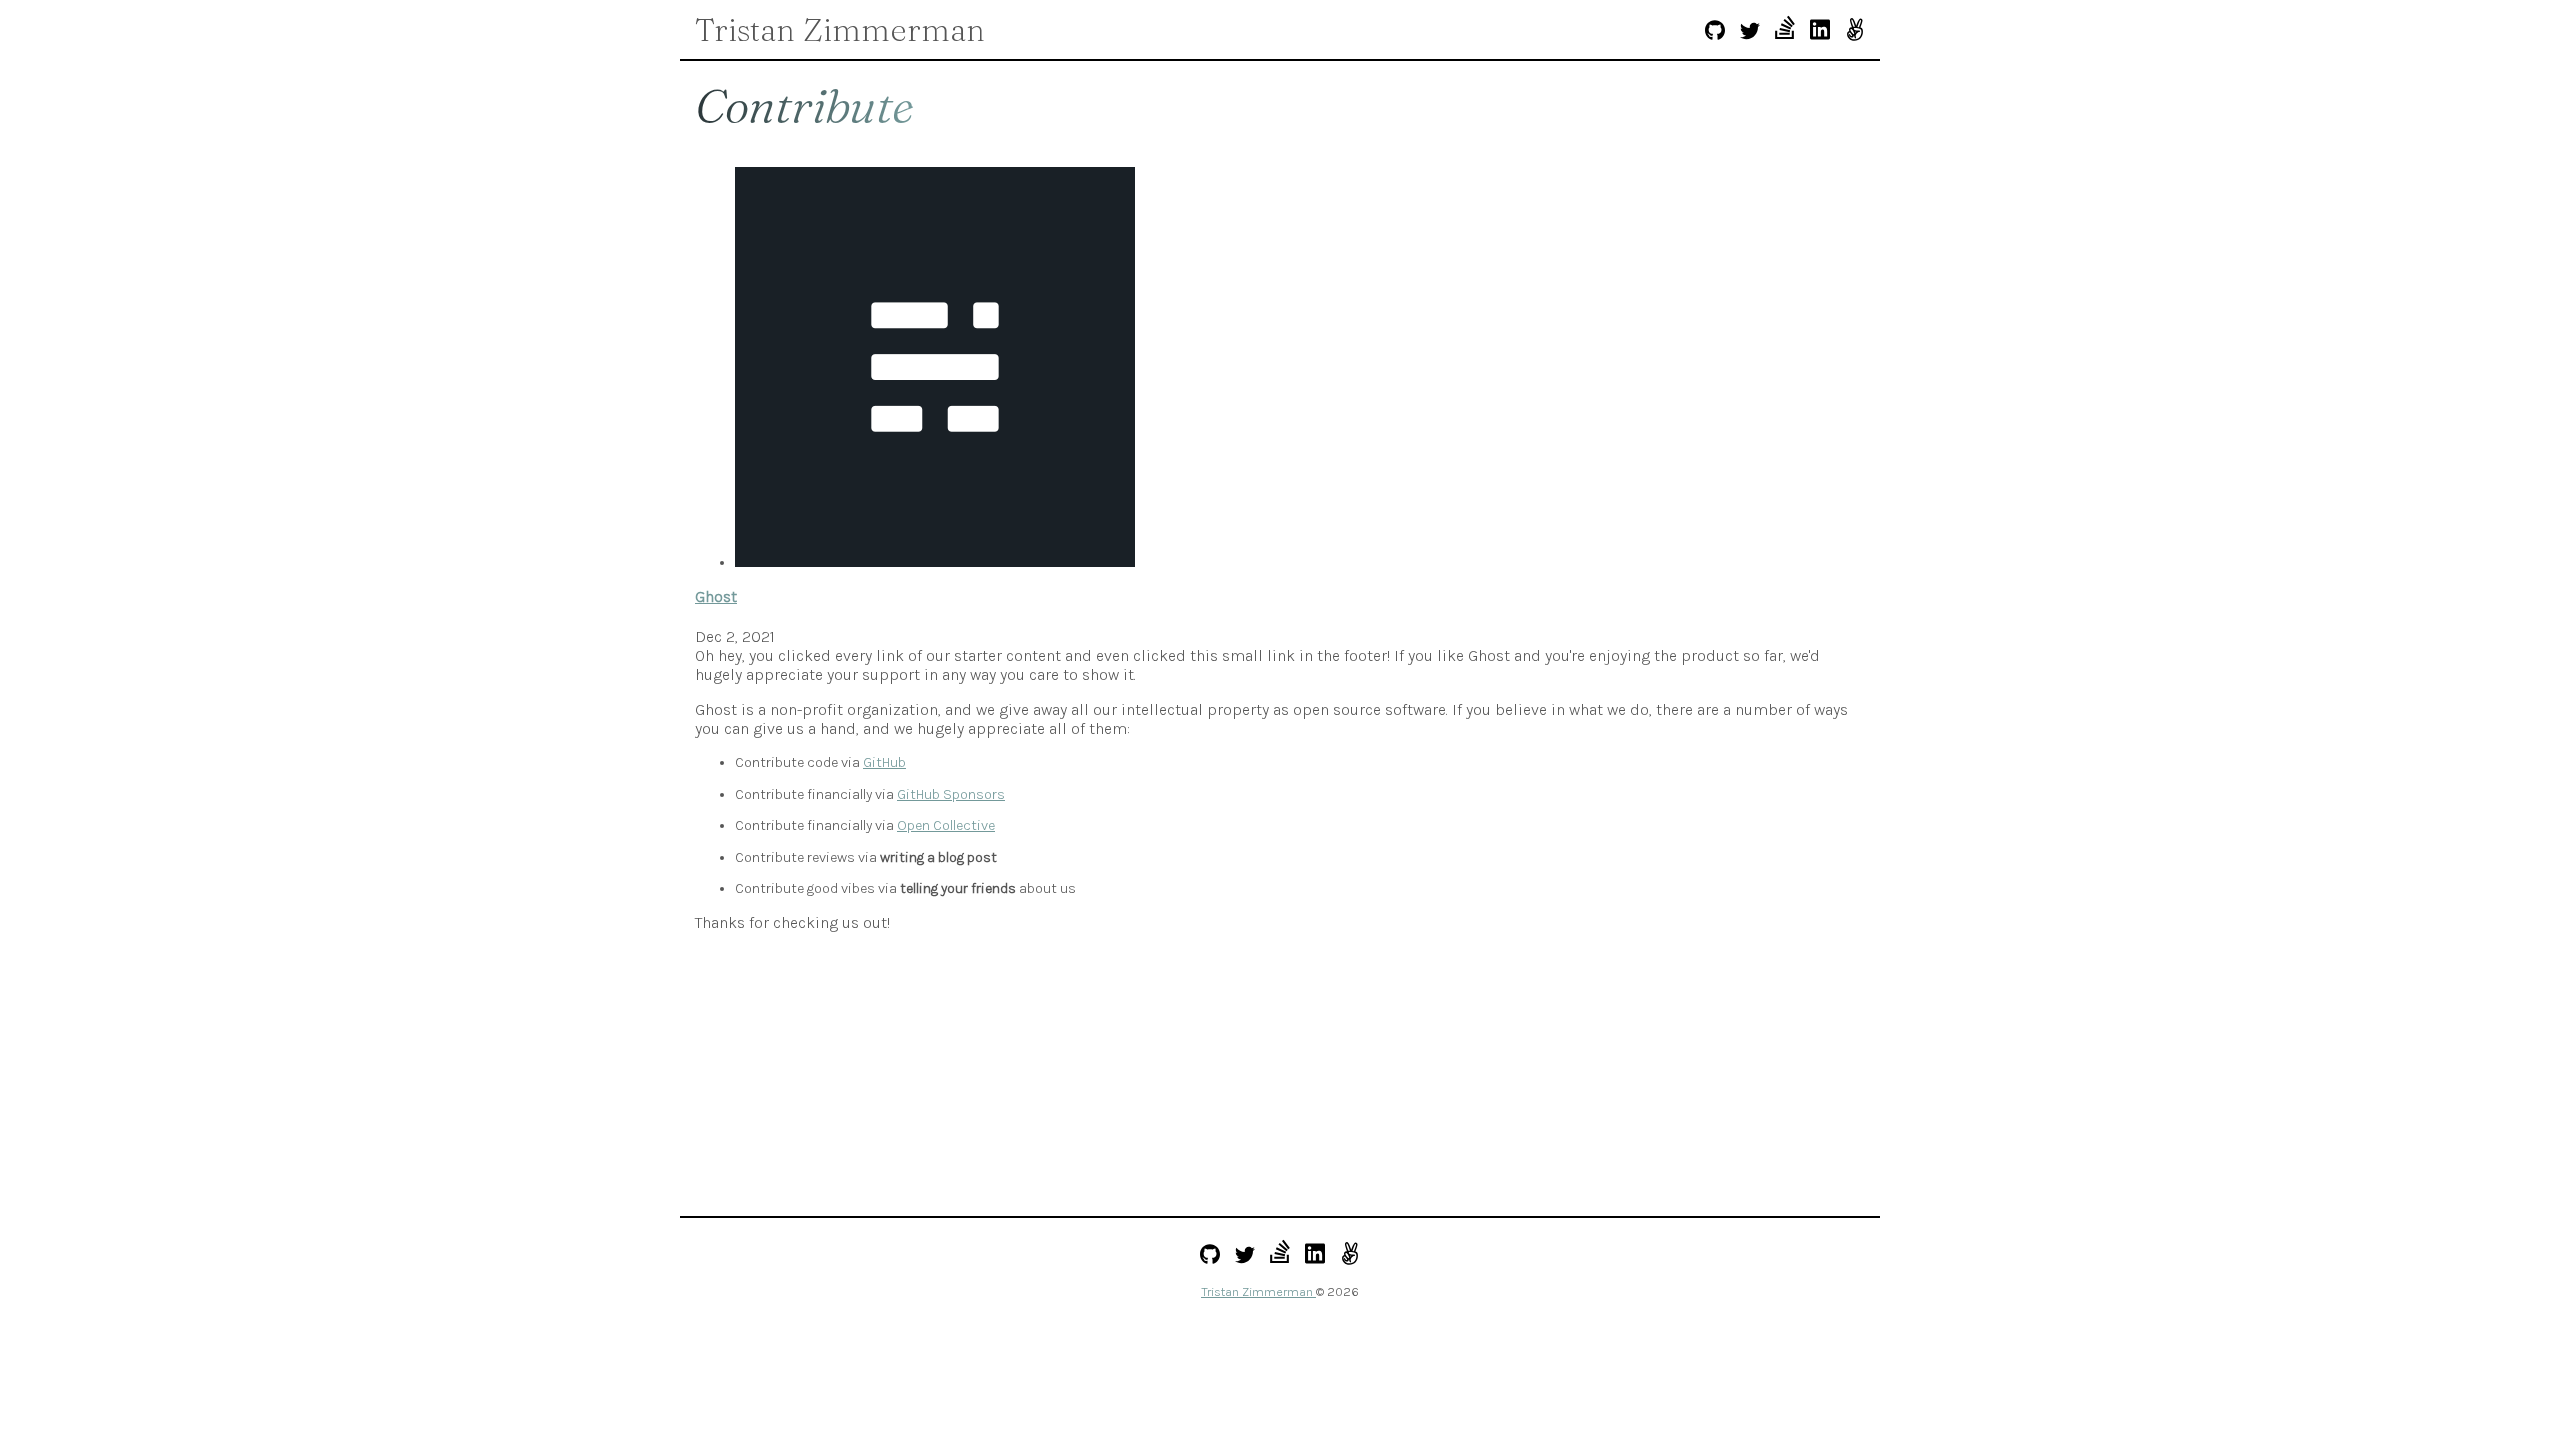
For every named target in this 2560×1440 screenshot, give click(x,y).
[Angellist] (1855, 31)
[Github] (1715, 32)
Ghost (716, 596)
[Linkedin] (1820, 31)
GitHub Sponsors (951, 794)
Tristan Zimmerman (840, 29)
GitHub (884, 762)
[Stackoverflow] (1785, 29)
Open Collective (946, 825)
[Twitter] (1750, 33)
